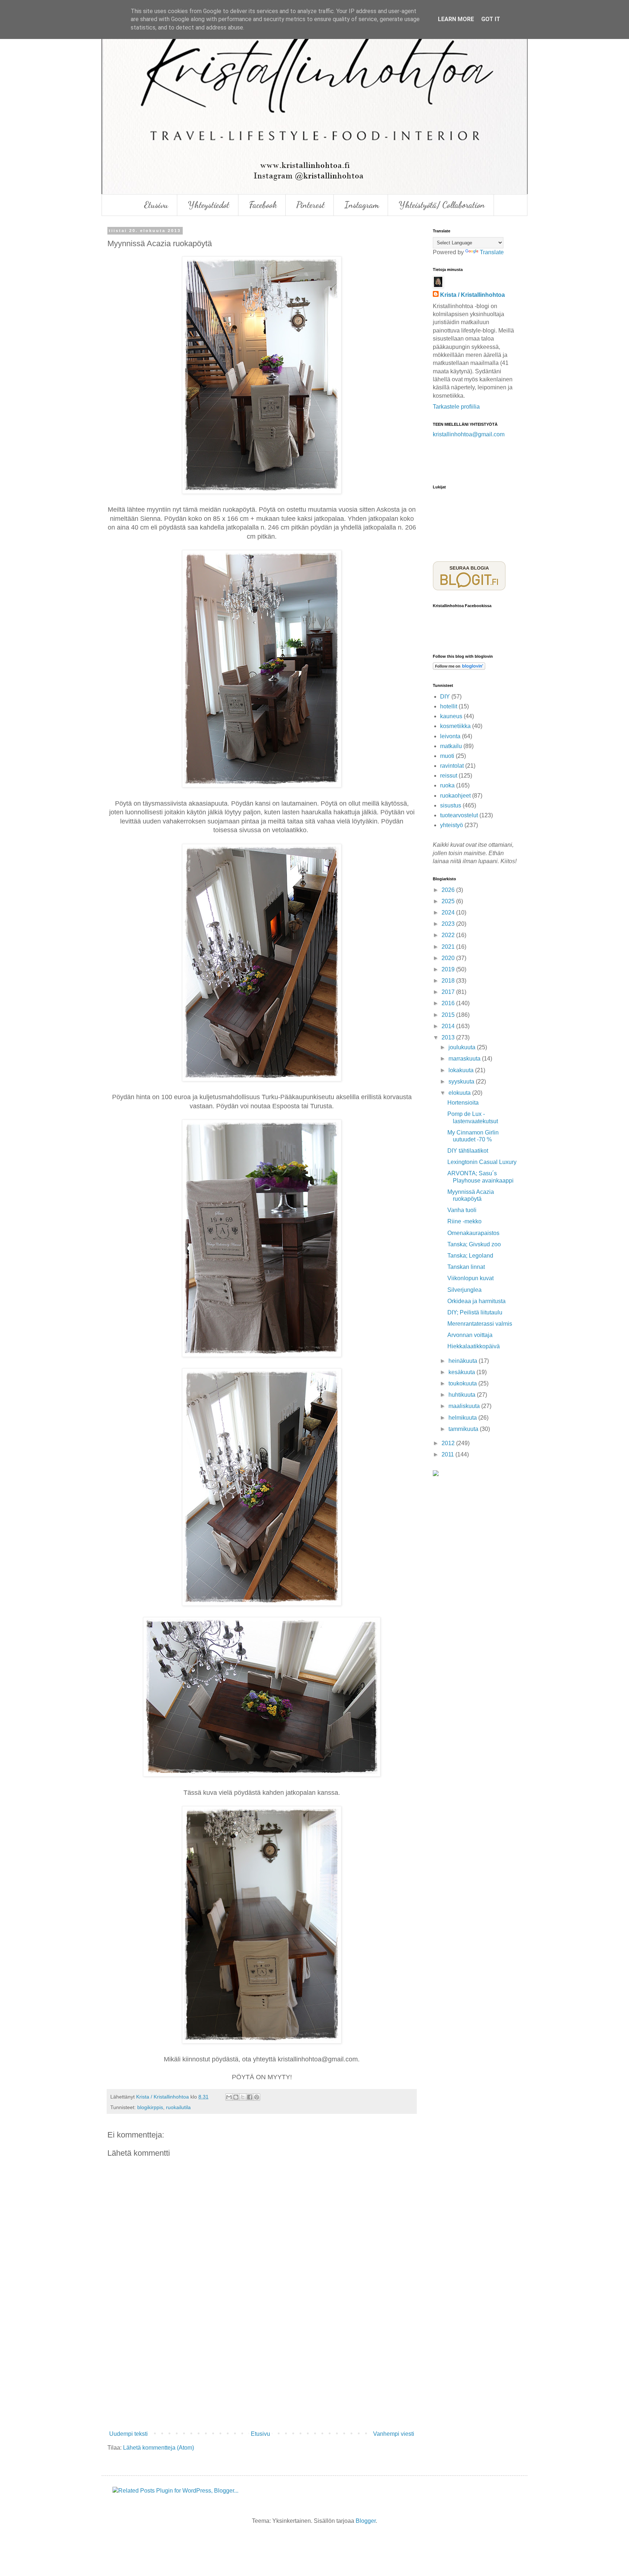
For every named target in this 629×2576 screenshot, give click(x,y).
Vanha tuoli (462, 1210)
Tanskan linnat (466, 1267)
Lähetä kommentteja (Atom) (159, 2448)
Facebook (263, 205)
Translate (492, 252)
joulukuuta (463, 1047)
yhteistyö (452, 825)
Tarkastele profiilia (456, 407)
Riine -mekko (464, 1221)
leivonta (450, 736)
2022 (449, 935)
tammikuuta (464, 1429)
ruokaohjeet (455, 796)
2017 (449, 992)
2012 (449, 1443)
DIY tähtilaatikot (468, 1151)
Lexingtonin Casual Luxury (482, 1162)
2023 (449, 924)
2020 (449, 958)
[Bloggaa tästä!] (236, 2097)
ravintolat (452, 766)
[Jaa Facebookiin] (250, 2097)
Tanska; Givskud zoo (474, 1244)
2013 (449, 1037)
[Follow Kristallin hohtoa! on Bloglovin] (459, 668)
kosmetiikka (455, 726)
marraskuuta (465, 1059)
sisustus (451, 805)
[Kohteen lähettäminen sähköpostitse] (229, 2097)
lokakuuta (462, 1070)
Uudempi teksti (128, 2434)
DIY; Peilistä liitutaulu (475, 1312)
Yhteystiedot (209, 205)
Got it (491, 19)
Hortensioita (463, 1103)
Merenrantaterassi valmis (480, 1324)
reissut (449, 776)
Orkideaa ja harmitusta (476, 1301)
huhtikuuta (463, 1395)
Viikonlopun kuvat (470, 1278)
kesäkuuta (462, 1372)
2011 (448, 1454)
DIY (445, 697)
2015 (449, 1015)
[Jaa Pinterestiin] (257, 2097)
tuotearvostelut (459, 815)
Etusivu (156, 205)
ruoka (447, 785)
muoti (447, 756)
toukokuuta (463, 1383)
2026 (449, 890)
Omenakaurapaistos (473, 1233)
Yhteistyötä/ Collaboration (442, 205)
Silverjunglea (464, 1290)
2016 (449, 1003)
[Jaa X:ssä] (243, 2097)
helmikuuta (463, 1418)
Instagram (362, 205)
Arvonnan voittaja (470, 1335)
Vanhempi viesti (394, 2434)
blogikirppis (150, 2107)
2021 (449, 947)
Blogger (366, 2521)
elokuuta (460, 1093)
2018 (449, 981)
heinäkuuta (464, 1361)
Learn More (456, 19)
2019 (449, 969)
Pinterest (310, 205)
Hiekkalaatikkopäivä (474, 1346)
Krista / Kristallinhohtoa (472, 295)
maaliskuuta (465, 1406)
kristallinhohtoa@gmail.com (469, 434)
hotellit (449, 706)
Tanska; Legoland (470, 1256)
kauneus (451, 716)
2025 (449, 901)
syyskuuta (462, 1081)
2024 (449, 913)
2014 (449, 1026)
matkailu (451, 746)
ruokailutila (178, 2107)
